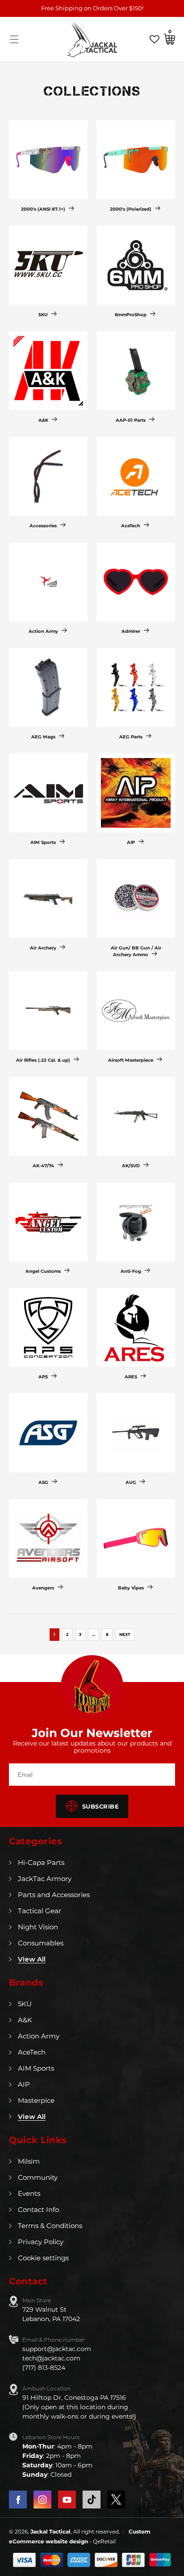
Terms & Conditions (50, 2226)
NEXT (125, 1634)
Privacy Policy (41, 2242)
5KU (43, 315)
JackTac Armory (45, 1879)
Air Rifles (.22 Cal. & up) (43, 1060)
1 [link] (54, 1634)
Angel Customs (43, 1271)
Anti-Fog (131, 1271)
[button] (14, 39)
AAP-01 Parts (131, 420)
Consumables (41, 1943)
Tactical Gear (40, 1911)
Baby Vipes (131, 1588)
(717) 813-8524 (44, 2368)
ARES (131, 1377)
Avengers (43, 1588)
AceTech (131, 526)
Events (29, 2193)
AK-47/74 (43, 1166)
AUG (131, 1482)
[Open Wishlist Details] (155, 39)
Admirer (131, 631)
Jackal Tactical (50, 2532)
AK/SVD (131, 1166)
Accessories (43, 526)
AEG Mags (43, 737)
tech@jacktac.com (51, 2358)
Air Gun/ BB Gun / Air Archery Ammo (136, 951)
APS (43, 1377)
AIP (131, 842)
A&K (43, 420)
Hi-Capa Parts (41, 1862)
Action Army (43, 631)
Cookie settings (43, 2258)
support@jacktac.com (57, 2349)
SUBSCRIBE (101, 1806)
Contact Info (38, 2210)
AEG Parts (131, 737)
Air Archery (43, 948)
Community (38, 2177)
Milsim (29, 2161)
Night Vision (38, 1927)
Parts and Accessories (54, 1895)
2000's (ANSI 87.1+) (43, 209)
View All (32, 1959)
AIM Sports (43, 842)
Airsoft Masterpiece (131, 1060)
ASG (43, 1482)
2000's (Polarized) (131, 209)
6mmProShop (131, 315)
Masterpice (36, 2100)
